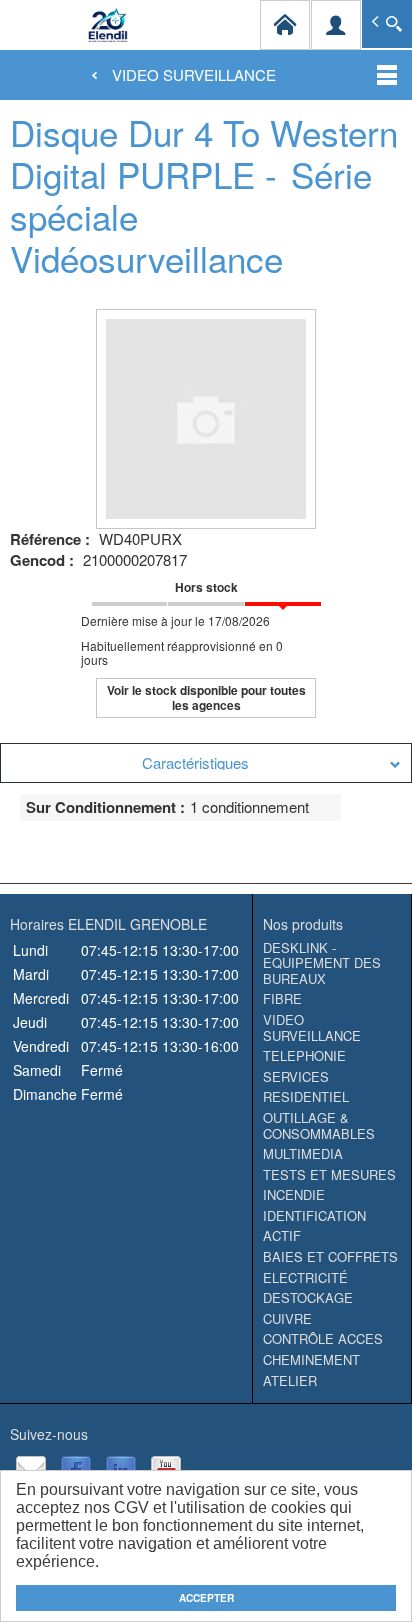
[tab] (206, 763)
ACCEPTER (206, 1598)
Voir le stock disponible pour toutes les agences (206, 697)
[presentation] (206, 763)
